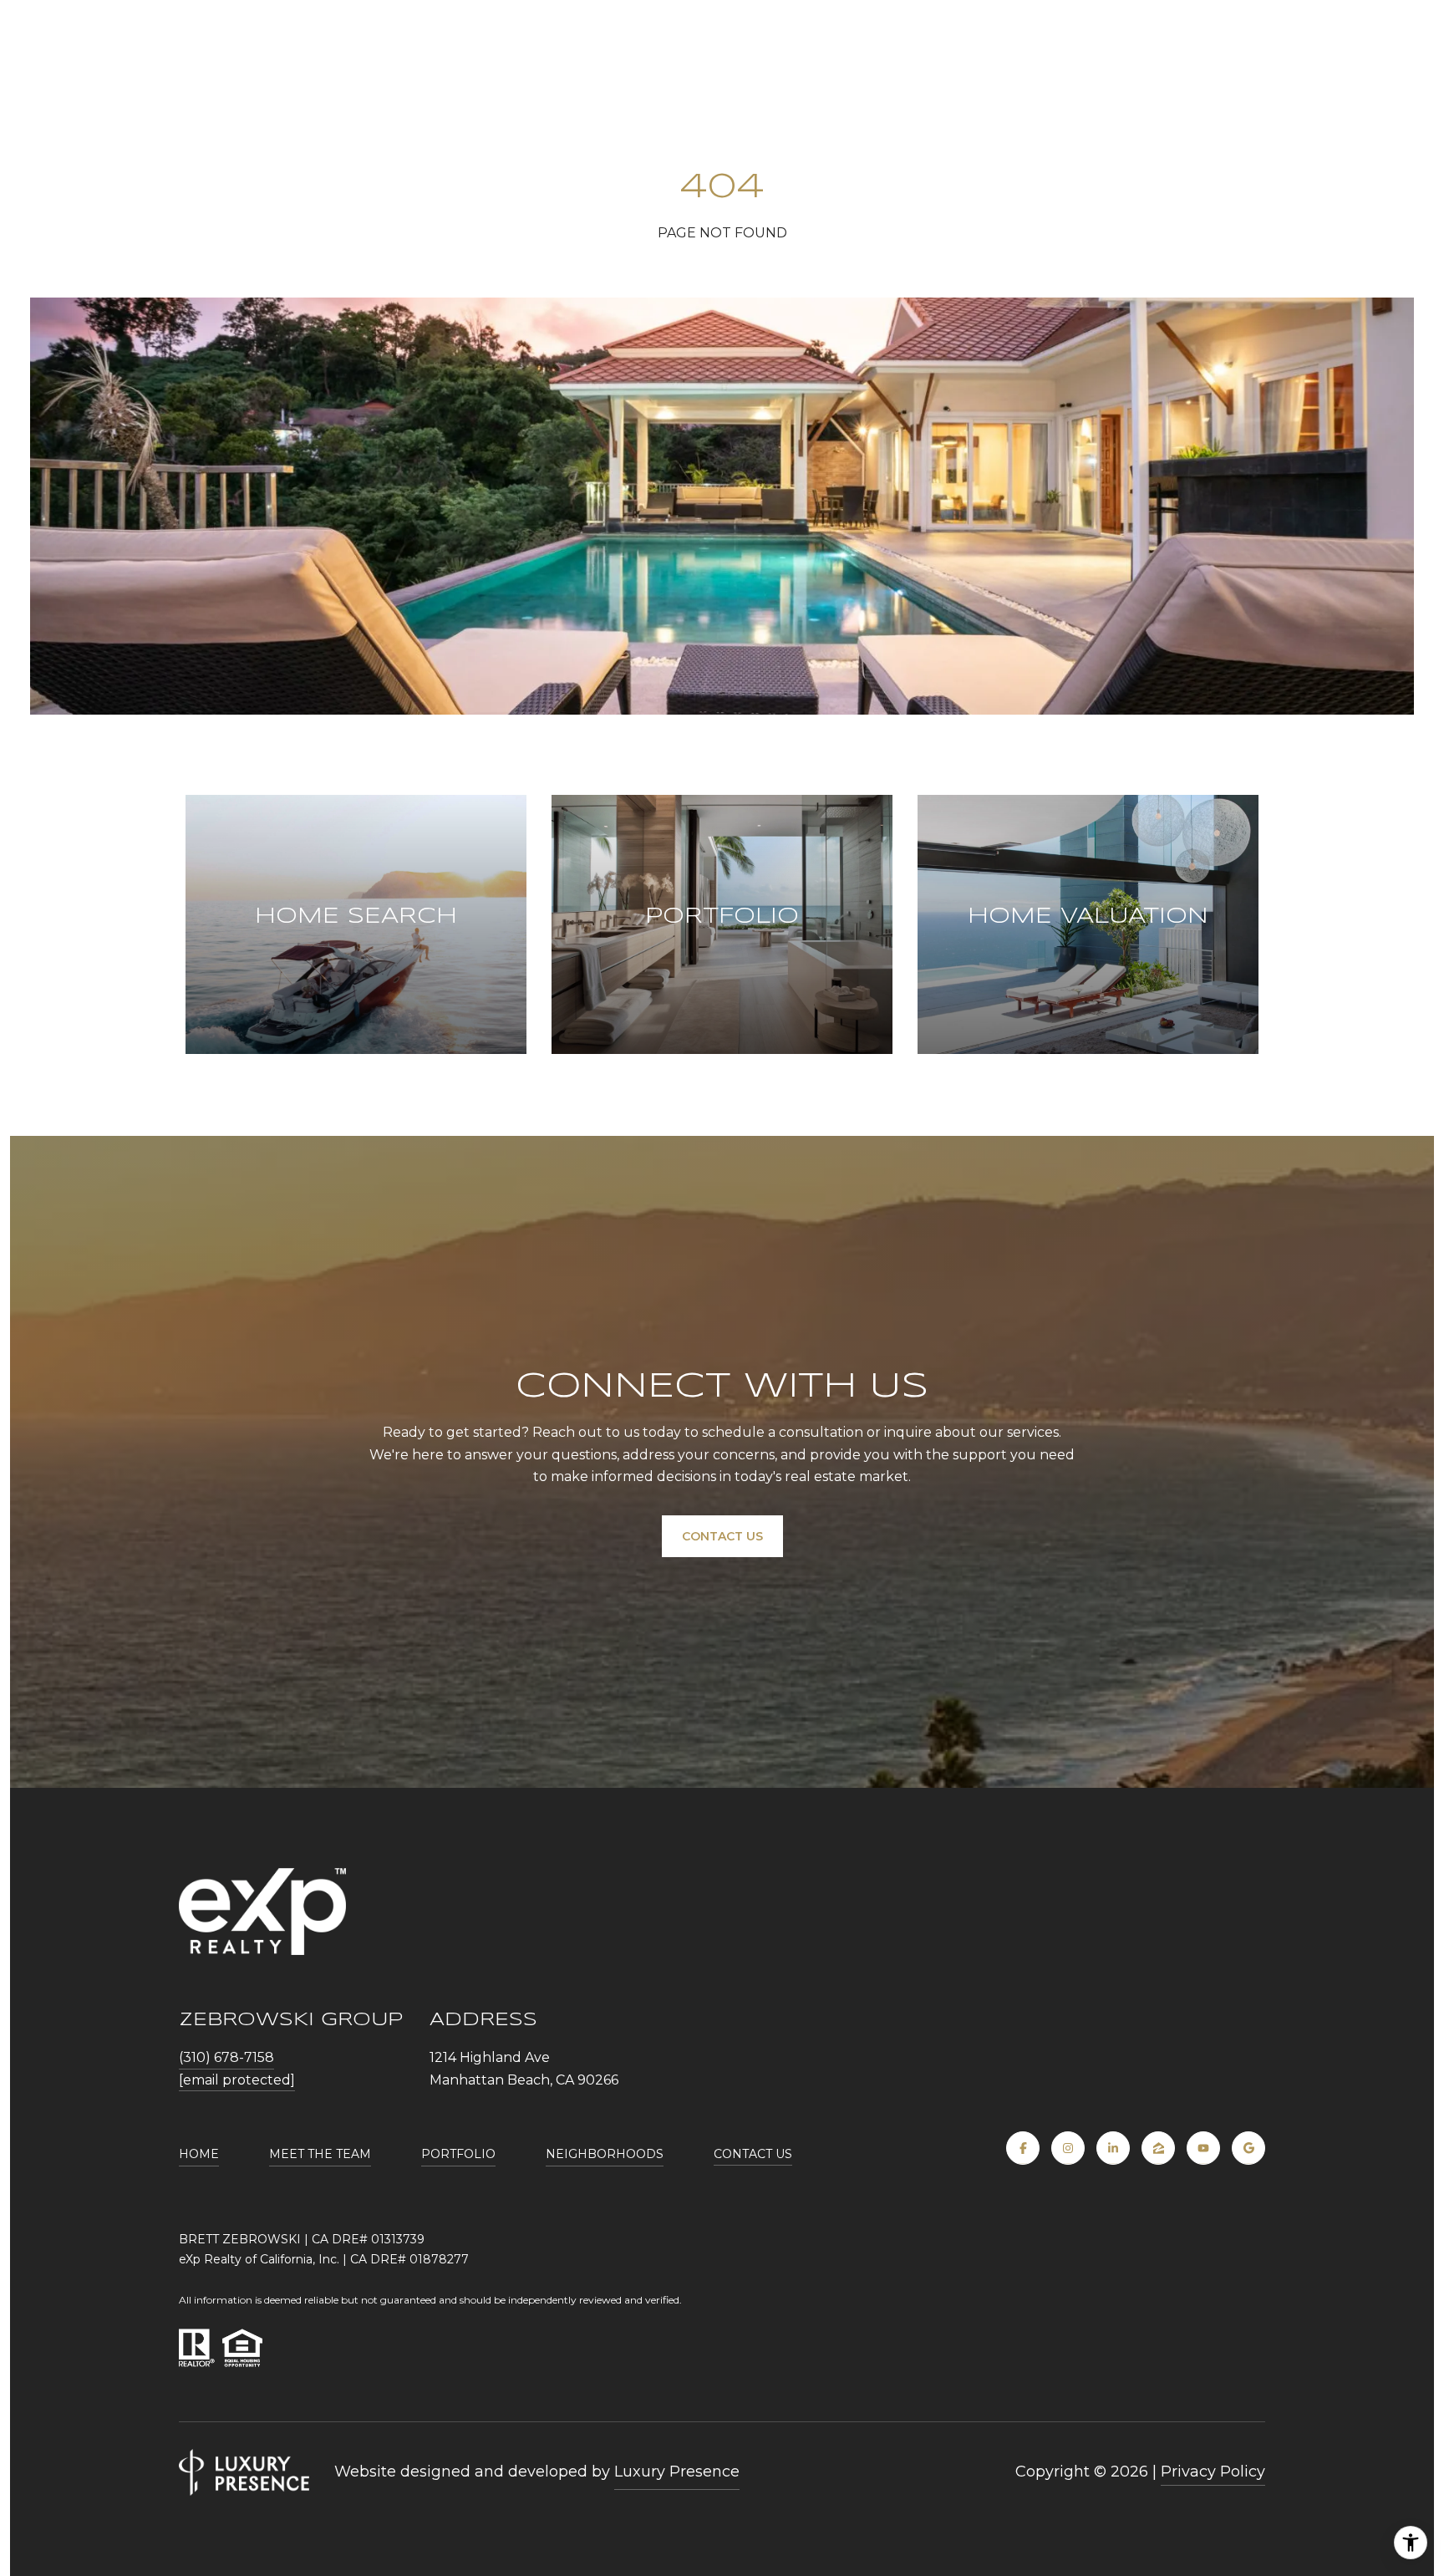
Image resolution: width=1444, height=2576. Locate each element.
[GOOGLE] (1248, 2148)
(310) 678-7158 (226, 2057)
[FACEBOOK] (1023, 2148)
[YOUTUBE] (1203, 2148)
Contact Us (753, 2154)
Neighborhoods (605, 2154)
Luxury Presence (677, 2472)
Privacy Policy (1213, 2472)
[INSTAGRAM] (1068, 2148)
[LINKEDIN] (1113, 2148)
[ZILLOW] (1158, 2148)
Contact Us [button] (722, 1536)
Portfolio (458, 2154)
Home (199, 2154)
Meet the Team (320, 2154)
